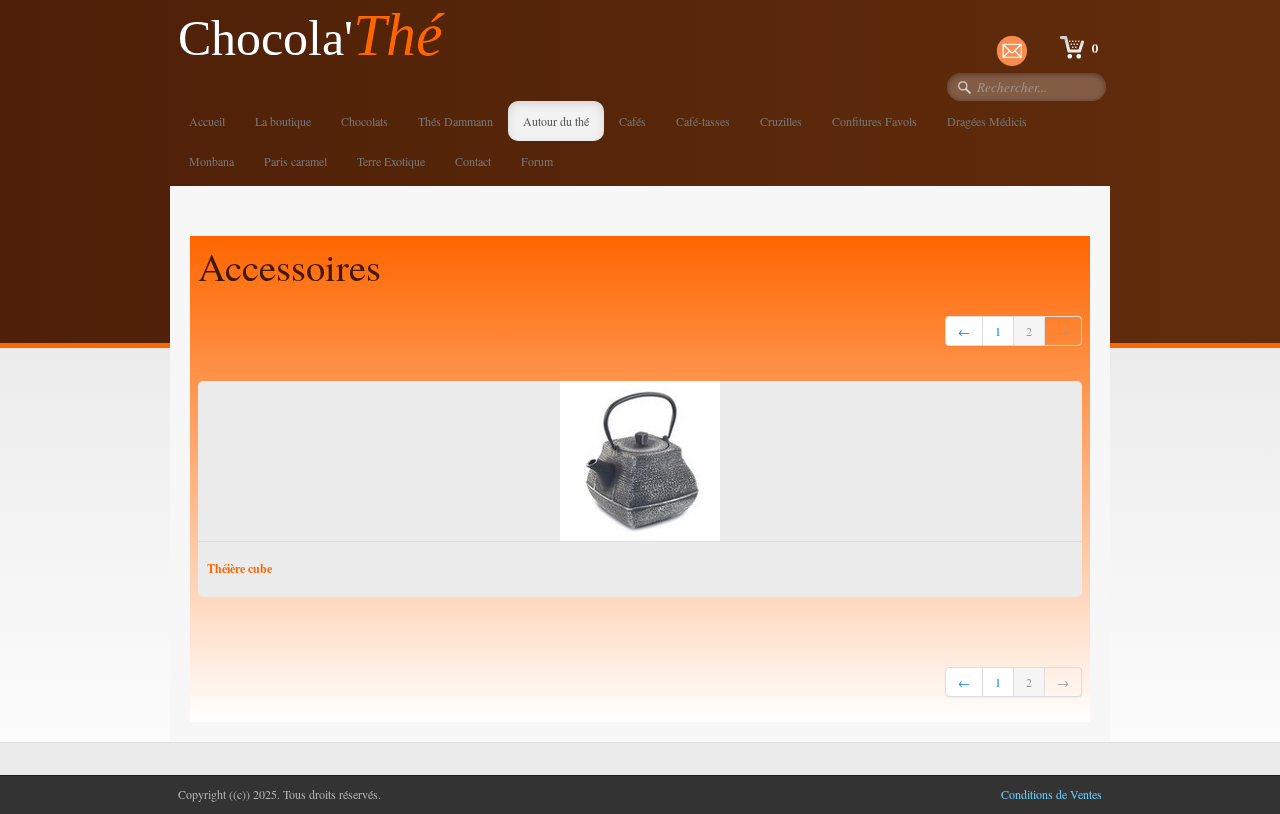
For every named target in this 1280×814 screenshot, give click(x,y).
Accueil (207, 121)
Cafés (632, 121)
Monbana (211, 161)
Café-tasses (703, 121)
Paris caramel (295, 161)
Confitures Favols (874, 121)
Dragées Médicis (987, 121)
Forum (537, 161)
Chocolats (364, 121)
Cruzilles (781, 121)
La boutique (283, 121)
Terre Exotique (391, 161)
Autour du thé (556, 121)
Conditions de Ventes (1051, 794)
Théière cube (239, 568)
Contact (473, 161)
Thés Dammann (455, 121)
